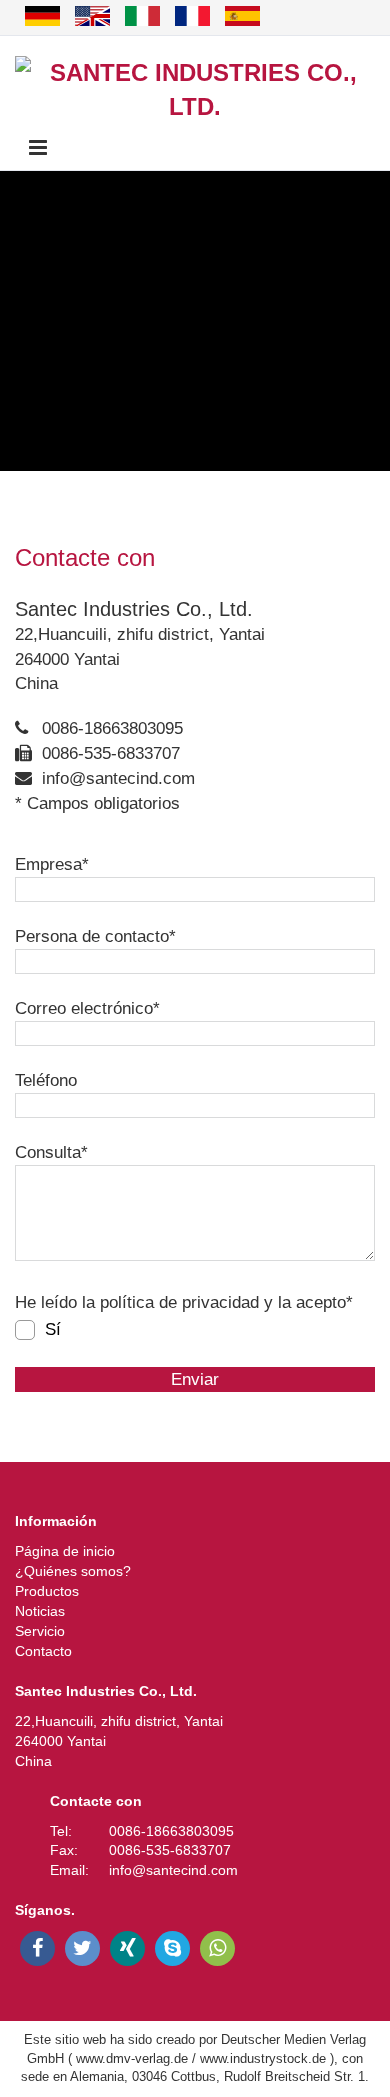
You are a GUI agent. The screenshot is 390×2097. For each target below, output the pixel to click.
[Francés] (192, 16)
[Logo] (195, 90)
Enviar (195, 1379)
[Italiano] (142, 16)
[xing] (127, 1948)
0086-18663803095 (112, 728)
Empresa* (52, 864)
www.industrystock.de (263, 2058)
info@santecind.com (118, 778)
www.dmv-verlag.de (132, 2058)
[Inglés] (92, 16)
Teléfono (46, 1080)
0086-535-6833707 (111, 753)
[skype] (172, 1948)
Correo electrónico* (87, 1008)
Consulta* (51, 1152)
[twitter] (82, 1948)
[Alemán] (42, 16)
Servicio (40, 1631)
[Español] (242, 16)
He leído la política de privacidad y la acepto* (184, 1302)
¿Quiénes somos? (73, 1571)
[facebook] (37, 1948)
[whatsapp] (217, 1948)
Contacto (43, 1651)
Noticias (40, 1611)
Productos (47, 1591)
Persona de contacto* (95, 936)
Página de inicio (65, 1551)
